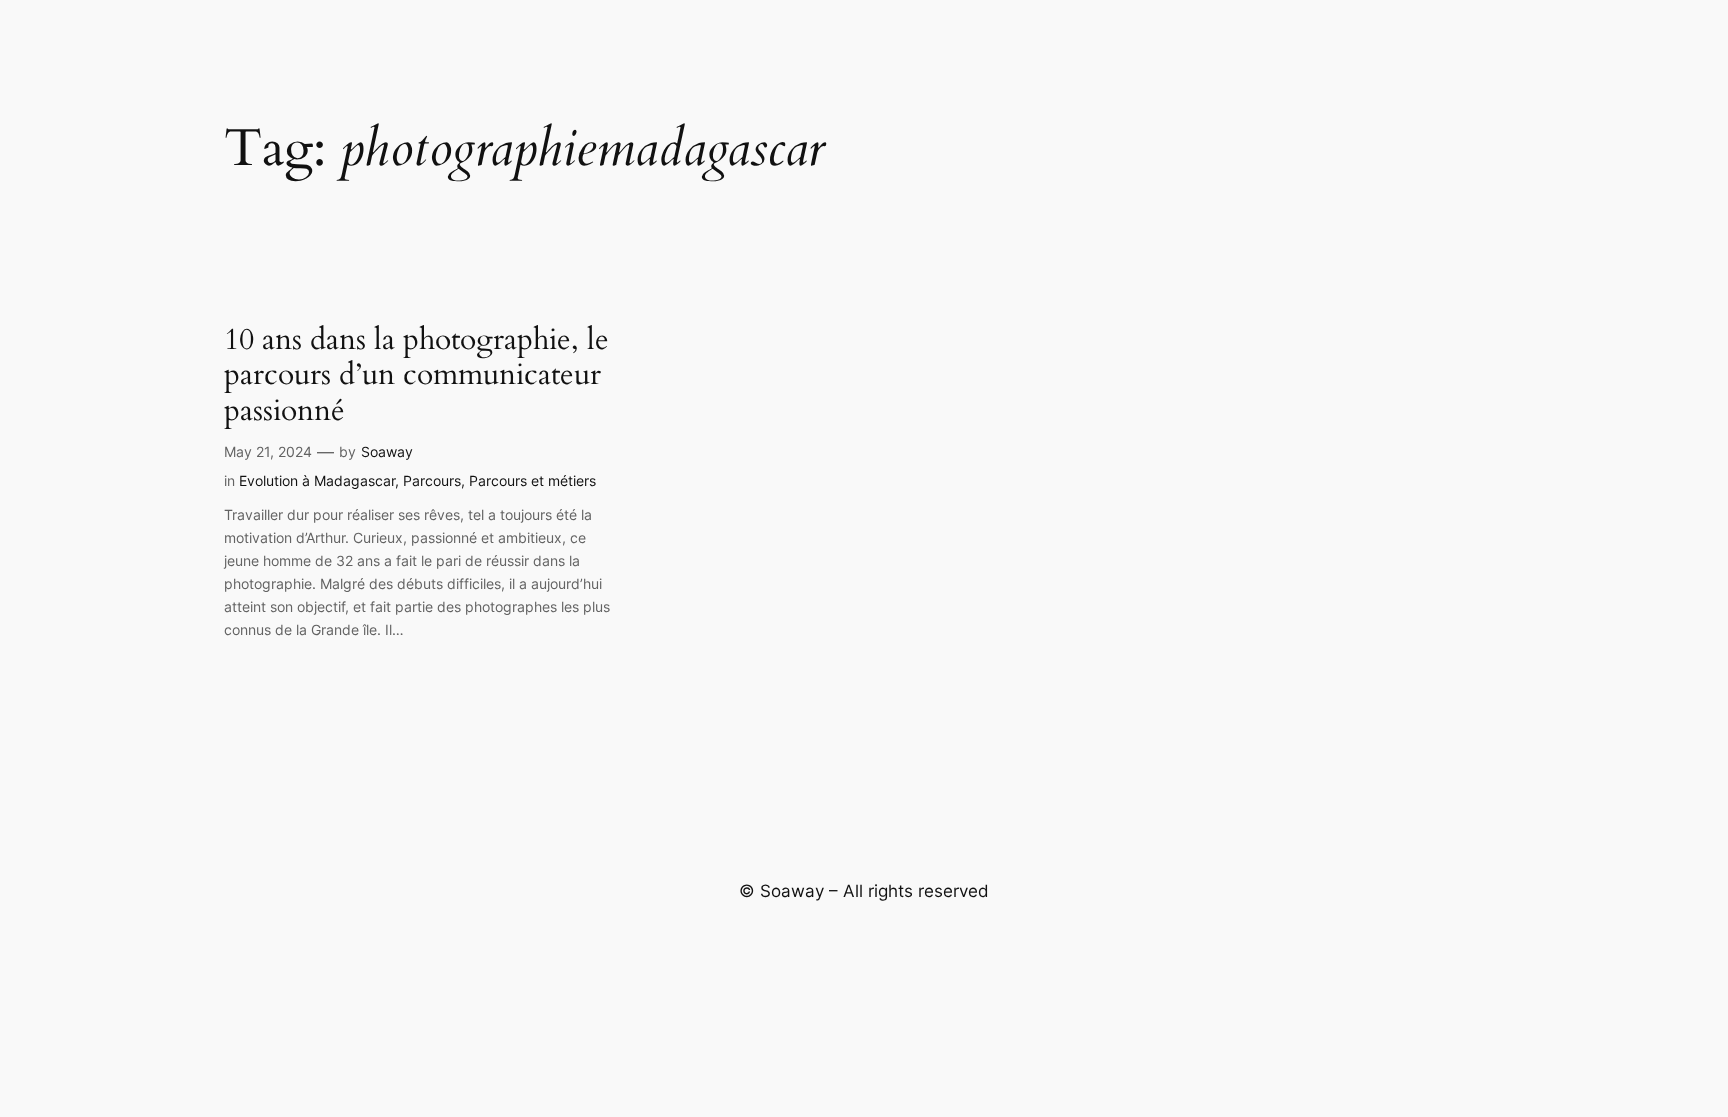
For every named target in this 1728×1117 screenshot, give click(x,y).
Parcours (432, 480)
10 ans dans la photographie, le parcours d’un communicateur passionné (416, 376)
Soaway (387, 451)
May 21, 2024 (268, 451)
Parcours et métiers (532, 480)
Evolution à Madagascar (317, 480)
